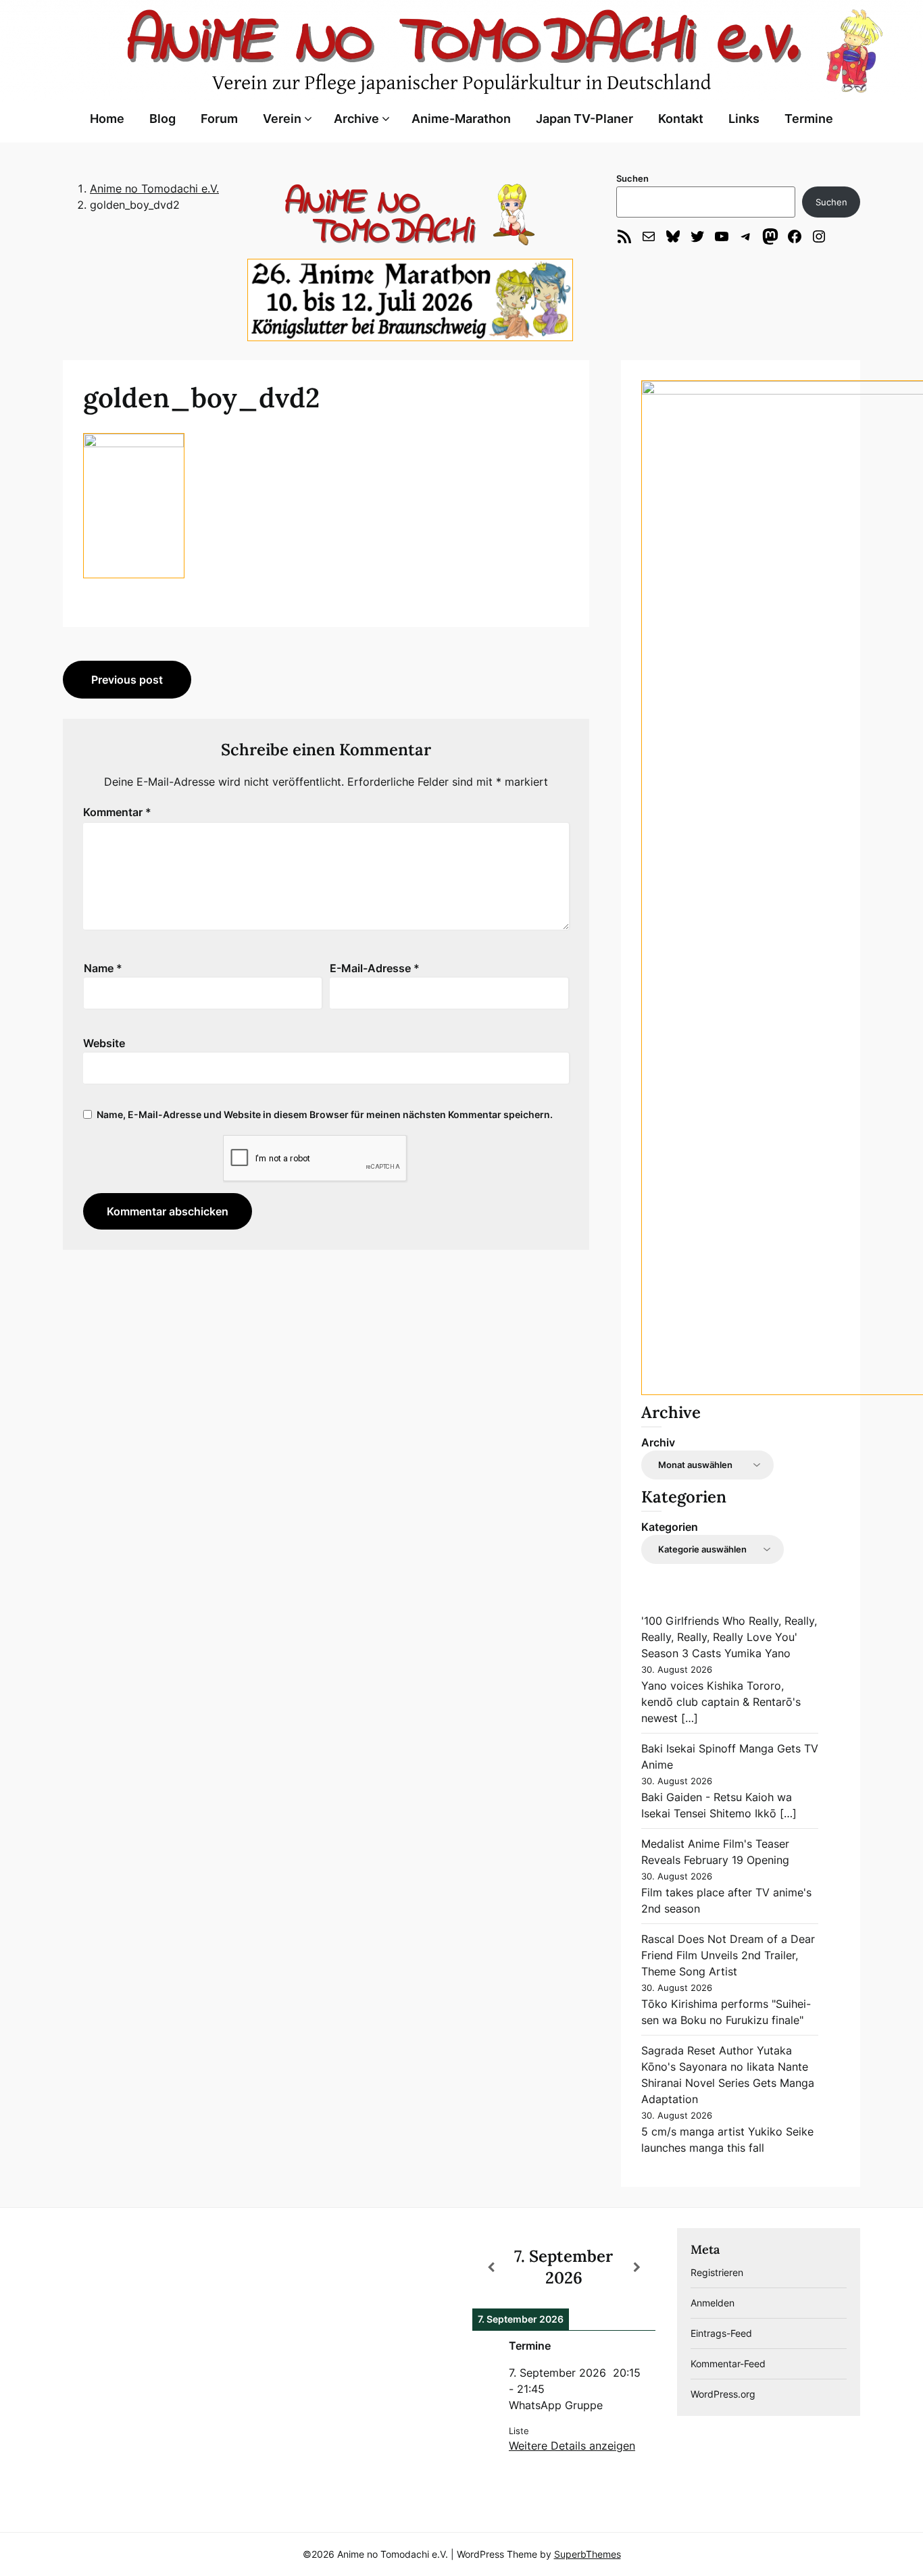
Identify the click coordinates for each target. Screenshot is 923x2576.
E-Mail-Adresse (375, 968)
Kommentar (117, 812)
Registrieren (717, 2272)
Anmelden (713, 2303)
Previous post (127, 680)
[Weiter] (637, 2267)
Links (744, 119)
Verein (282, 119)
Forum (219, 119)
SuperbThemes (588, 2554)
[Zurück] (491, 2267)
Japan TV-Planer (584, 119)
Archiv (658, 1442)
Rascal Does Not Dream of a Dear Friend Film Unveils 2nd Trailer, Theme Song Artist (728, 1955)
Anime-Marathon (461, 119)
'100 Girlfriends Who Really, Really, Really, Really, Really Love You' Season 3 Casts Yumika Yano (729, 1637)
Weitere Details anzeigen (572, 2446)
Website (104, 1043)
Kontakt (681, 119)
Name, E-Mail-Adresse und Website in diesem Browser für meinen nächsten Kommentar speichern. (325, 1114)
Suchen (632, 178)
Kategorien (670, 1527)
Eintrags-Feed (721, 2333)
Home (107, 119)
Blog (163, 119)
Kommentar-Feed (728, 2364)
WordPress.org (723, 2394)
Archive (356, 119)
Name (103, 968)
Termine (809, 119)
